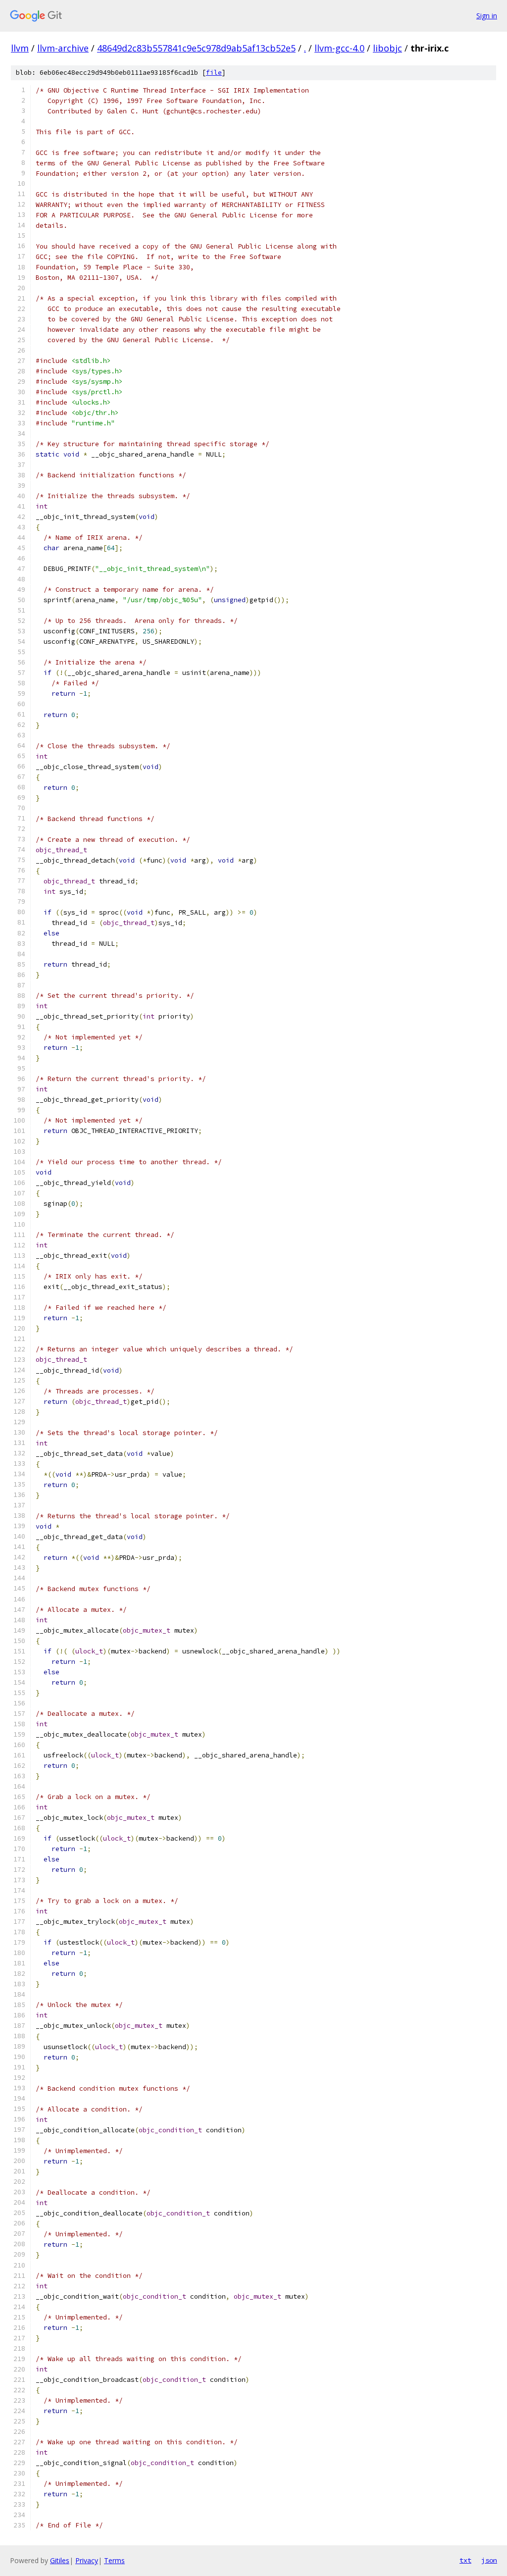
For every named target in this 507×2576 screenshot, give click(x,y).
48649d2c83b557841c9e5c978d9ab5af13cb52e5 (196, 48)
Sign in (487, 16)
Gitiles (60, 2560)
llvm (20, 48)
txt (465, 2560)
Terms (114, 2560)
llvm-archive (63, 48)
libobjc (387, 48)
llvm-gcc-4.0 (339, 48)
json (489, 2560)
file (214, 73)
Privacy (87, 2560)
